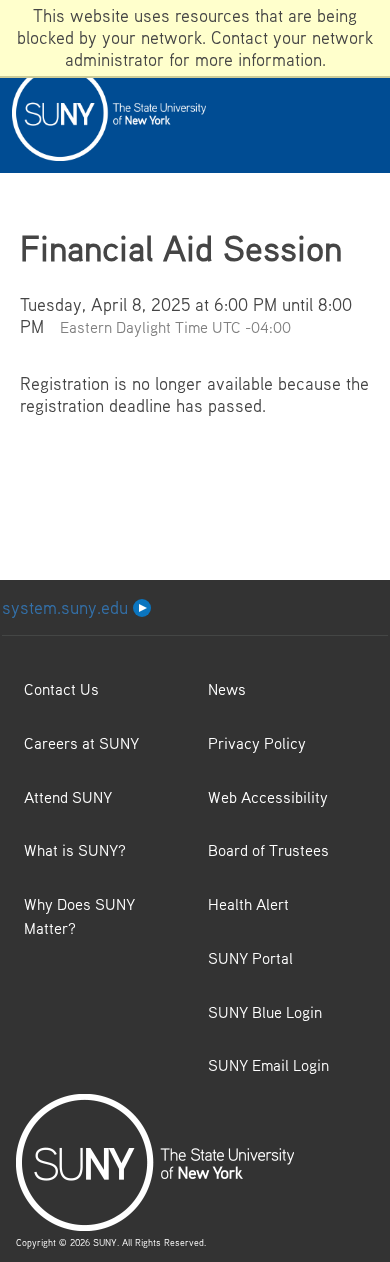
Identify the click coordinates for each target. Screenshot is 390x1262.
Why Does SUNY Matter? (79, 916)
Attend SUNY (68, 797)
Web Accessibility (268, 797)
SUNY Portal (250, 958)
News (227, 689)
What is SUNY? (75, 850)
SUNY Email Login (268, 1065)
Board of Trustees (268, 850)
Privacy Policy (257, 743)
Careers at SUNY (81, 743)
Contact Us (61, 689)
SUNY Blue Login (265, 1012)
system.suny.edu (67, 607)
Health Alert (248, 904)
